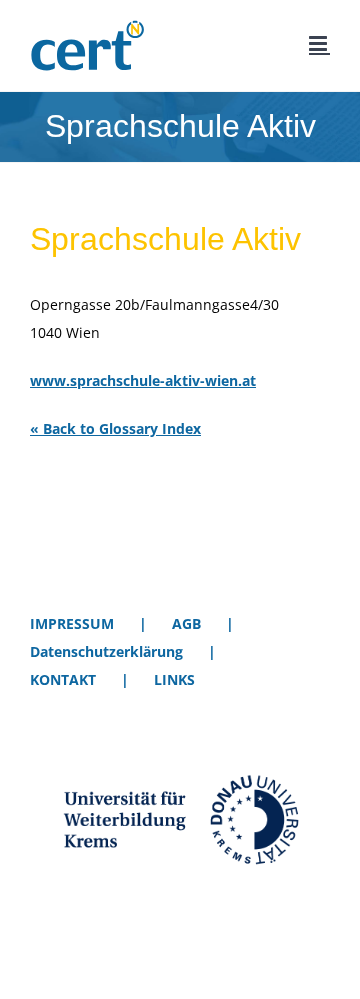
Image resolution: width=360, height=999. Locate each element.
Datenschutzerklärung (106, 651)
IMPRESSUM (72, 623)
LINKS (174, 679)
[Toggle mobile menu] (319, 43)
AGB (186, 623)
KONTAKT (63, 679)
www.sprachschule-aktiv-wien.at (143, 380)
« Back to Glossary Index (115, 428)
